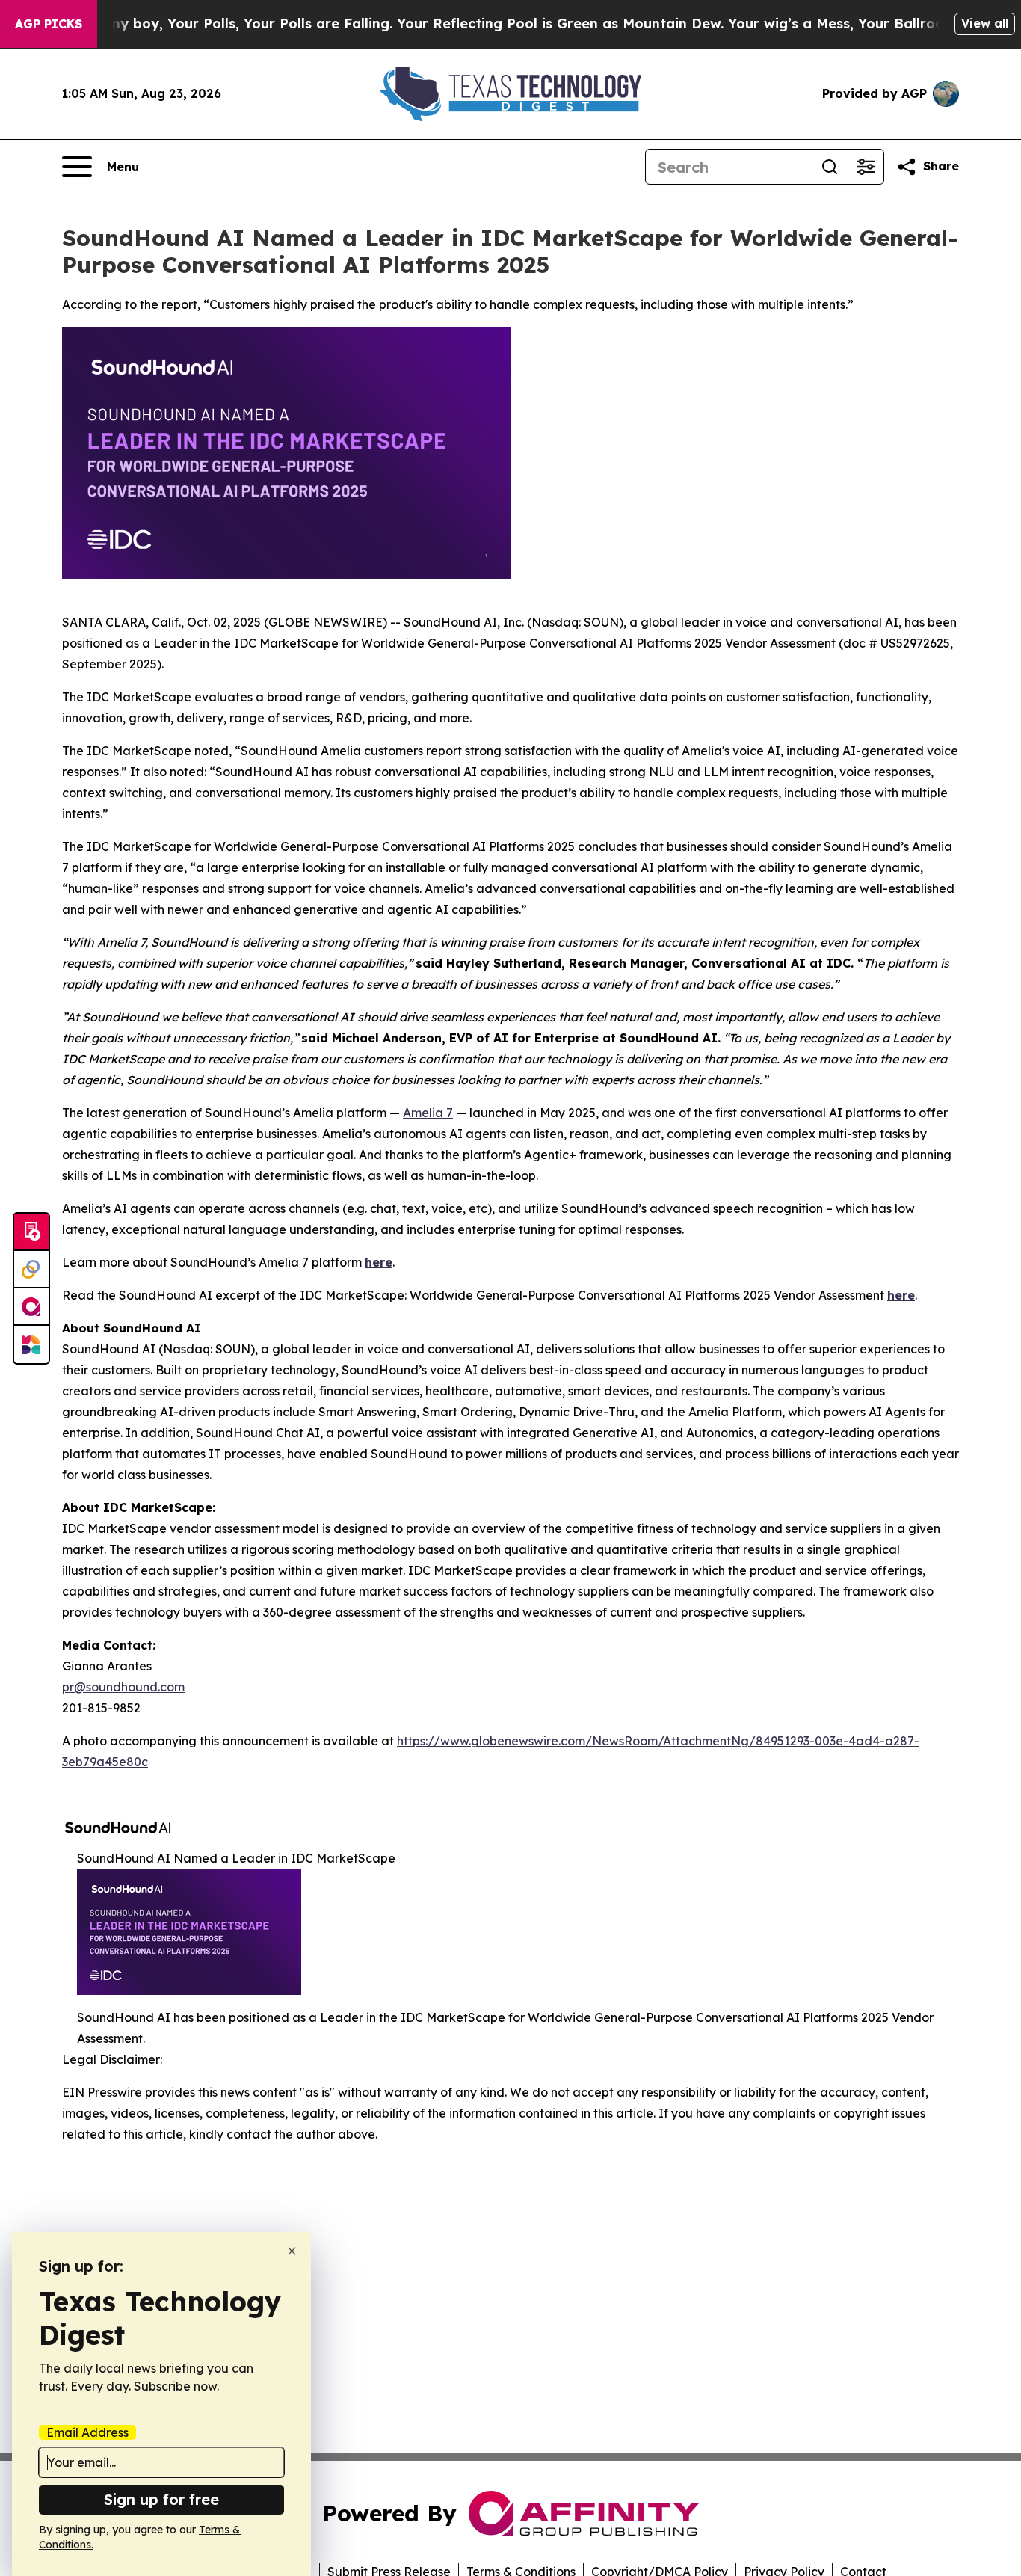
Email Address (87, 2432)
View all (985, 23)
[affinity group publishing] (31, 1307)
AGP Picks (49, 24)
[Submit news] (31, 1232)
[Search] (830, 167)
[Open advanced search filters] (866, 167)
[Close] (292, 2251)
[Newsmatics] (31, 1344)
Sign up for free (161, 2499)
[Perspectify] (31, 1270)
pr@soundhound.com (123, 1687)
